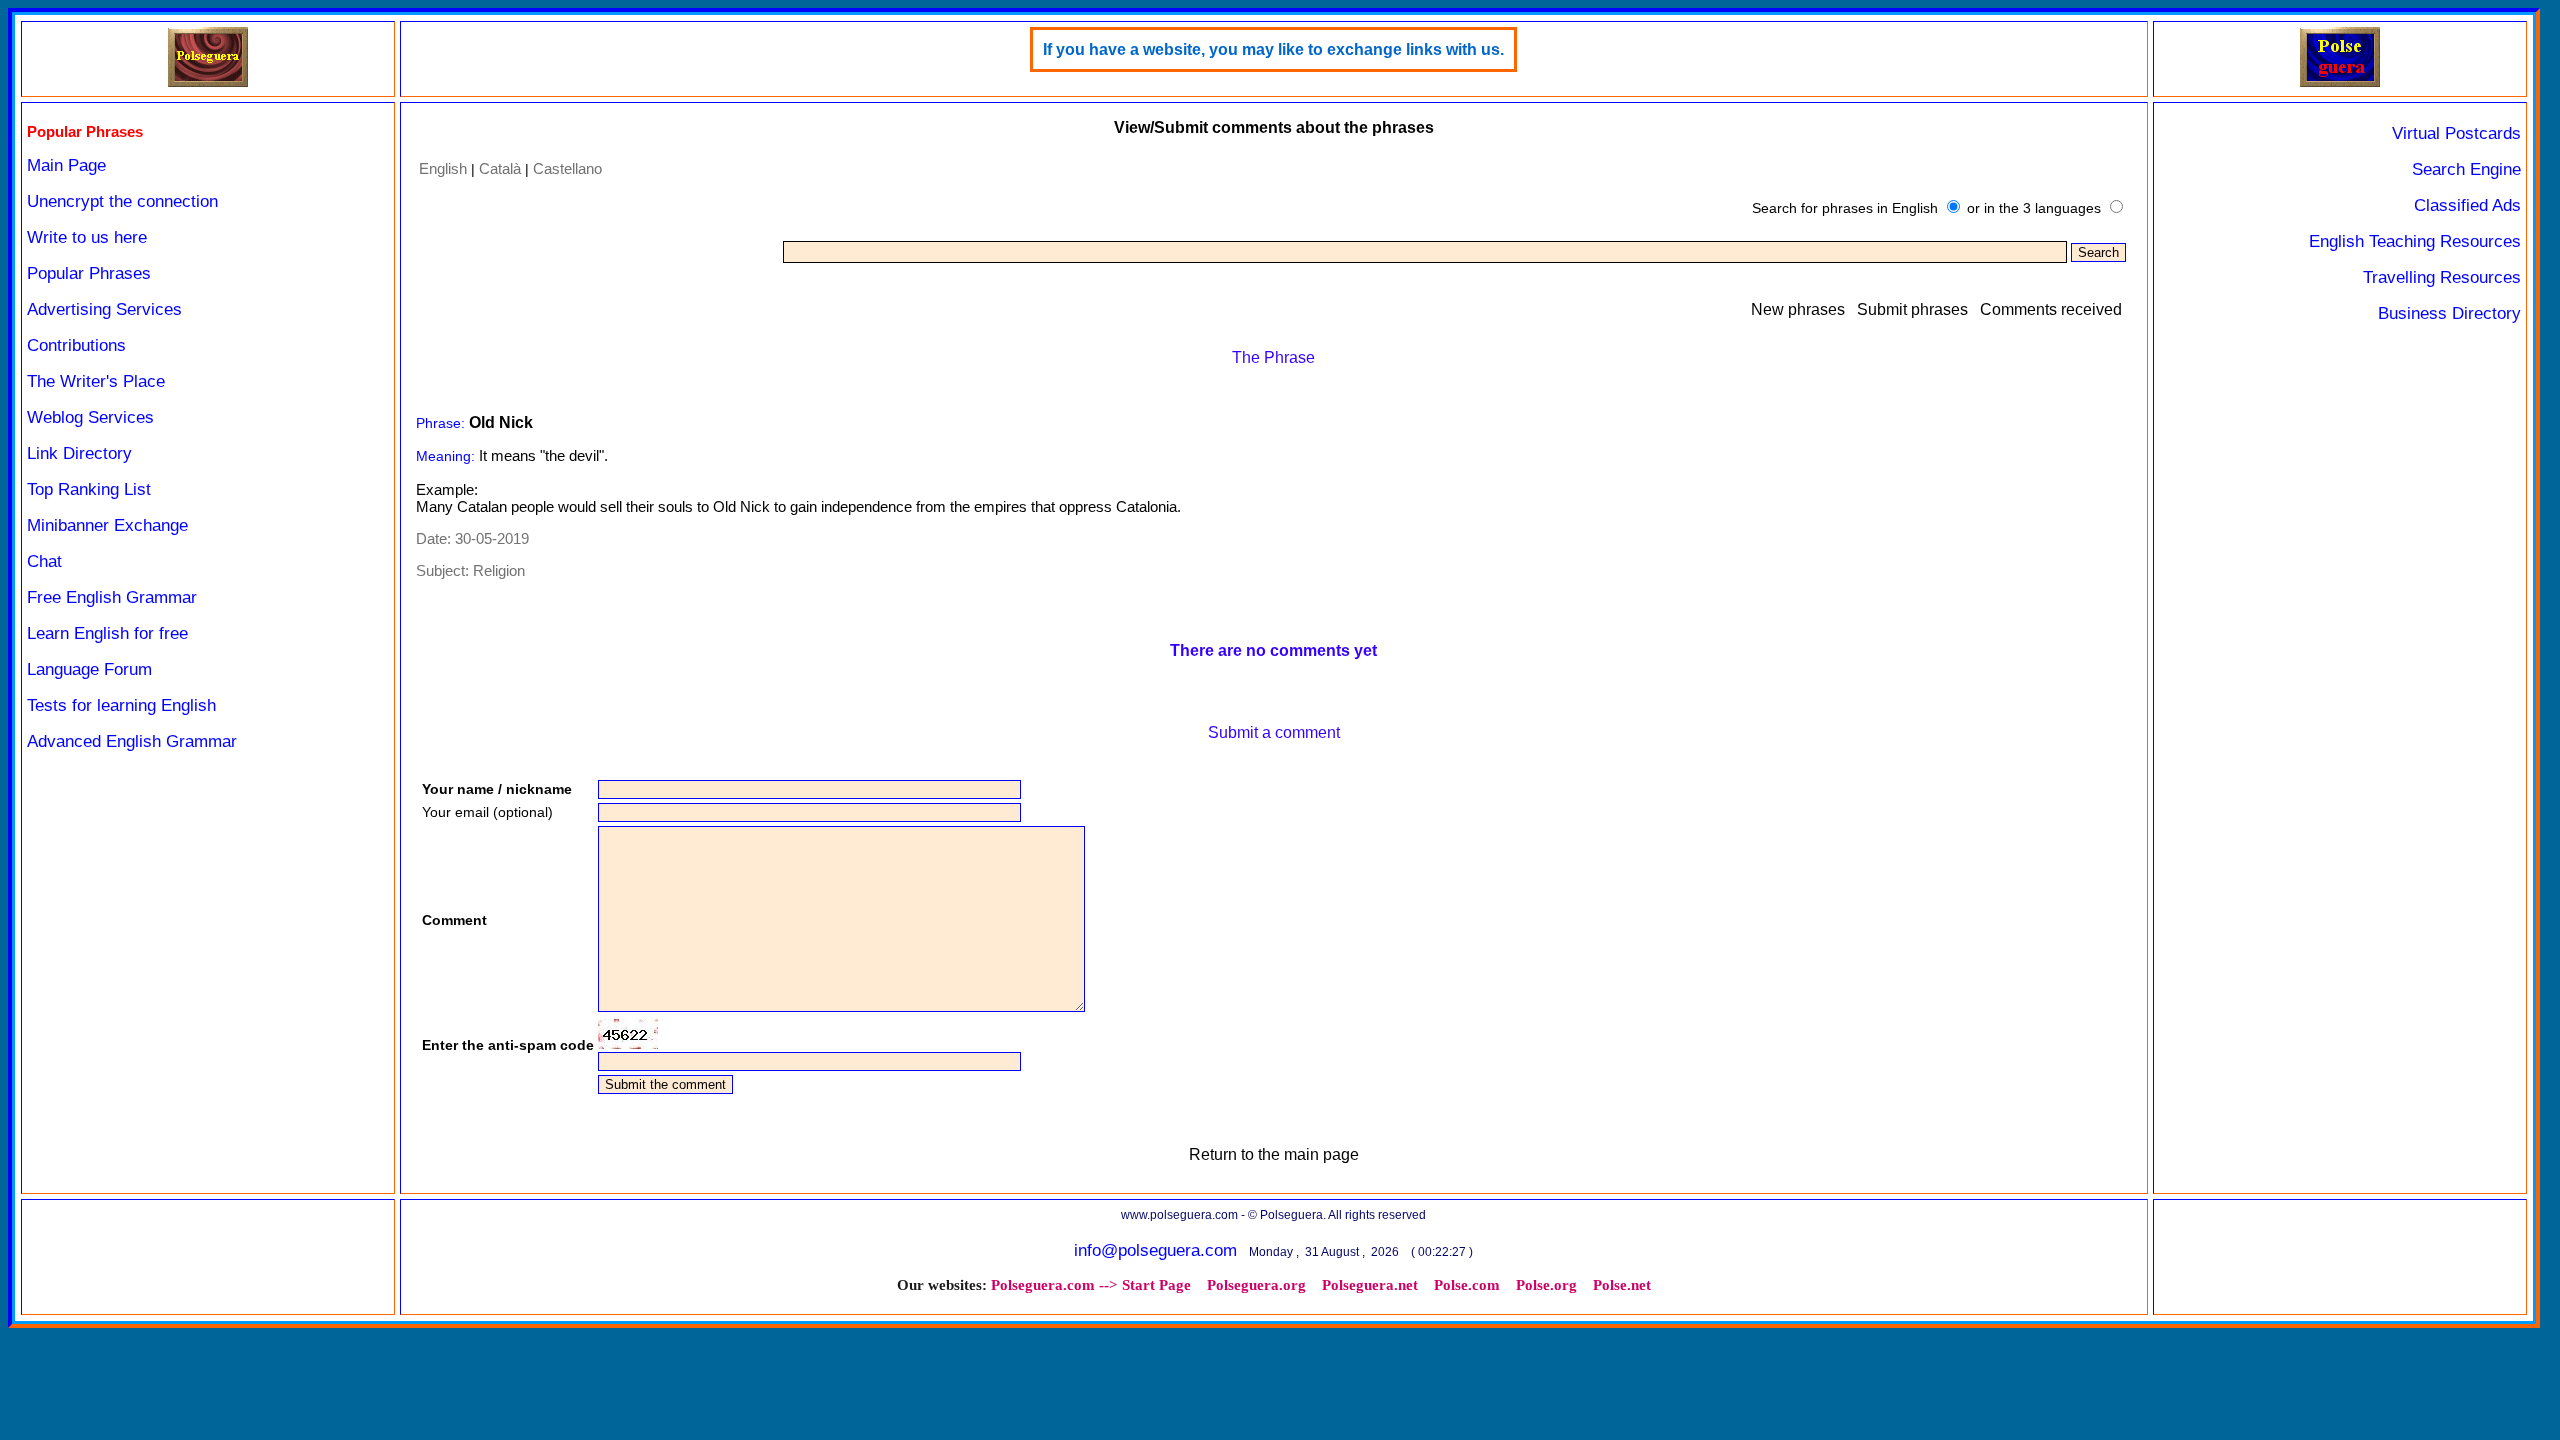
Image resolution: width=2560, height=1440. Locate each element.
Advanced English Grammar (132, 741)
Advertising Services (104, 309)
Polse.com (1467, 1285)
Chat (44, 561)
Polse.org (1546, 1285)
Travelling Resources (2442, 277)
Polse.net (1622, 1285)
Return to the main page (1274, 1154)
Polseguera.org (1256, 1285)
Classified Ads (2467, 205)
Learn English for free (107, 633)
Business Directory (2449, 313)
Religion (499, 570)
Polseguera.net (1370, 1285)
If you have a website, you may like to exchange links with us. (1273, 49)
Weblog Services (90, 417)
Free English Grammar (112, 597)
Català (500, 168)
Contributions (76, 345)
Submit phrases (1912, 309)
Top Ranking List (89, 489)
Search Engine (2466, 169)
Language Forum (89, 669)
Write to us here (87, 237)
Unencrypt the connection (122, 201)
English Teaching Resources (2415, 241)
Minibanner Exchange (107, 525)
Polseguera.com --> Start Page (1091, 1285)
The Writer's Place (96, 381)
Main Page (66, 165)
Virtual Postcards (2456, 133)
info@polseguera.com (1155, 1250)
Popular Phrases (89, 273)
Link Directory (79, 453)
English (443, 168)
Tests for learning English (121, 705)
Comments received (2051, 309)
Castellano (567, 168)
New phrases (1798, 309)
